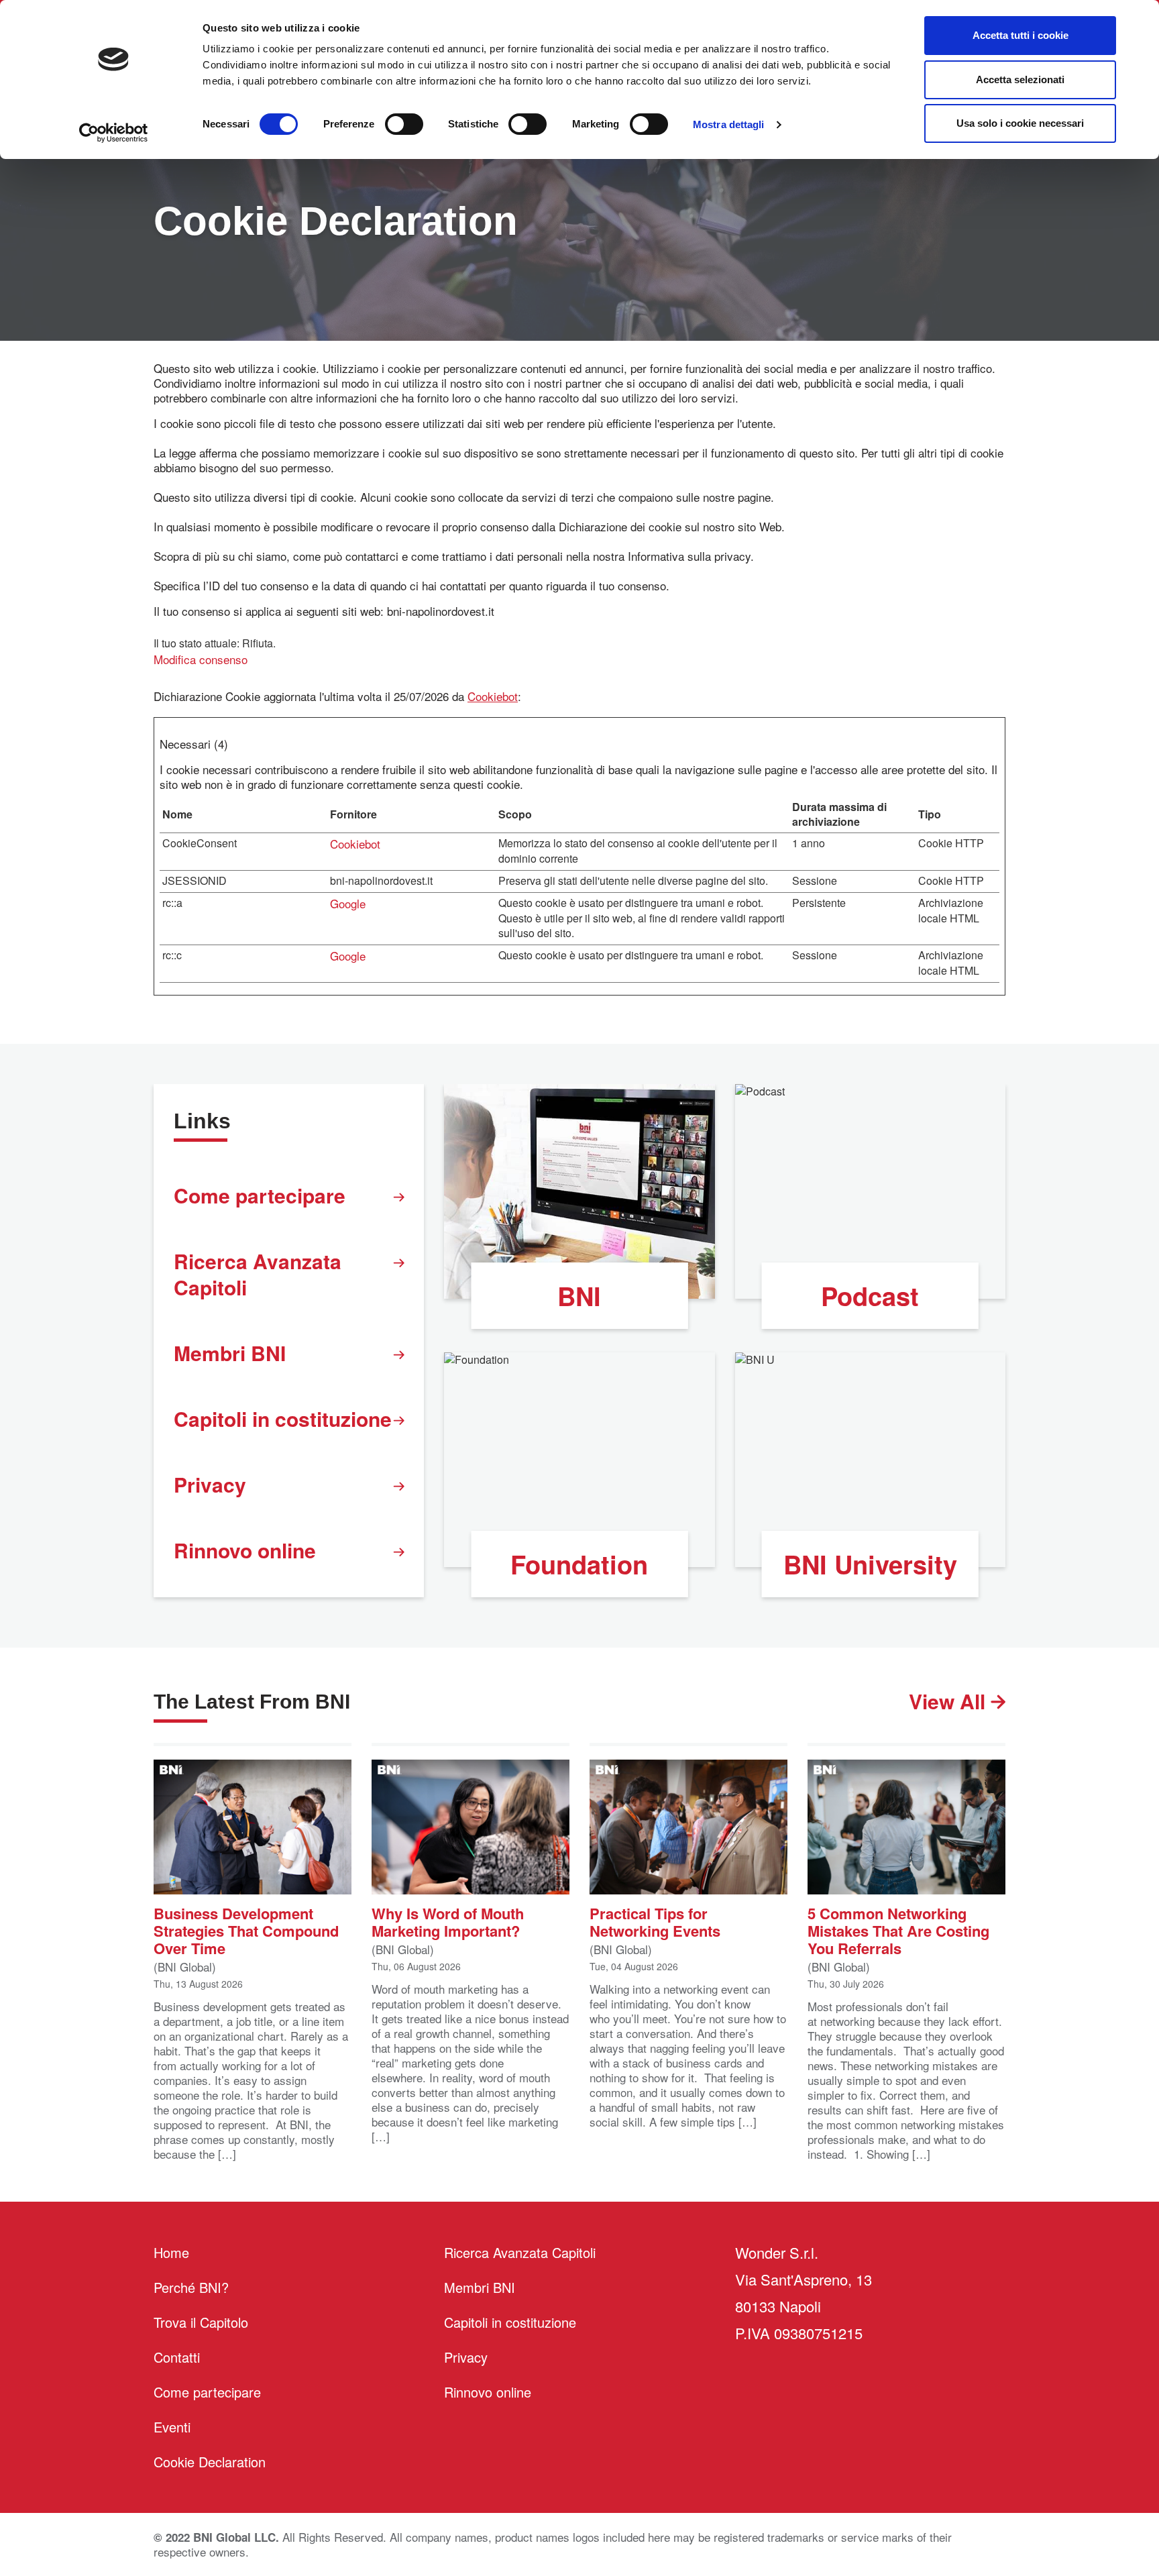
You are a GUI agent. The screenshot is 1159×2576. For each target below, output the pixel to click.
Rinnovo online (245, 1550)
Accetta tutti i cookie (1020, 35)
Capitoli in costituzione (283, 1418)
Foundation (579, 1564)
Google (348, 903)
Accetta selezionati (1020, 79)
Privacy (210, 1484)
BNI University (870, 1564)
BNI (579, 1296)
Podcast (870, 1296)
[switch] (404, 124)
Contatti (177, 2357)
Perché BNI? (191, 2287)
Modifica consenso (201, 659)
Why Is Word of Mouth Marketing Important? (448, 1921)
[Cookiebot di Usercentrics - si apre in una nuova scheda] (114, 133)
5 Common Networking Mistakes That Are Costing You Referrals (898, 1930)
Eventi (172, 2427)
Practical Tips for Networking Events (655, 1921)
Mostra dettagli (729, 124)
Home (171, 2252)
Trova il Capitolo (201, 2322)
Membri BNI (230, 1353)
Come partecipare (260, 1195)
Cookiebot (493, 696)
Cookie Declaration (210, 2462)
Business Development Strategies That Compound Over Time (246, 1930)
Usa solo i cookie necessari (1020, 123)
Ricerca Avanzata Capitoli (258, 1274)
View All (950, 1701)
